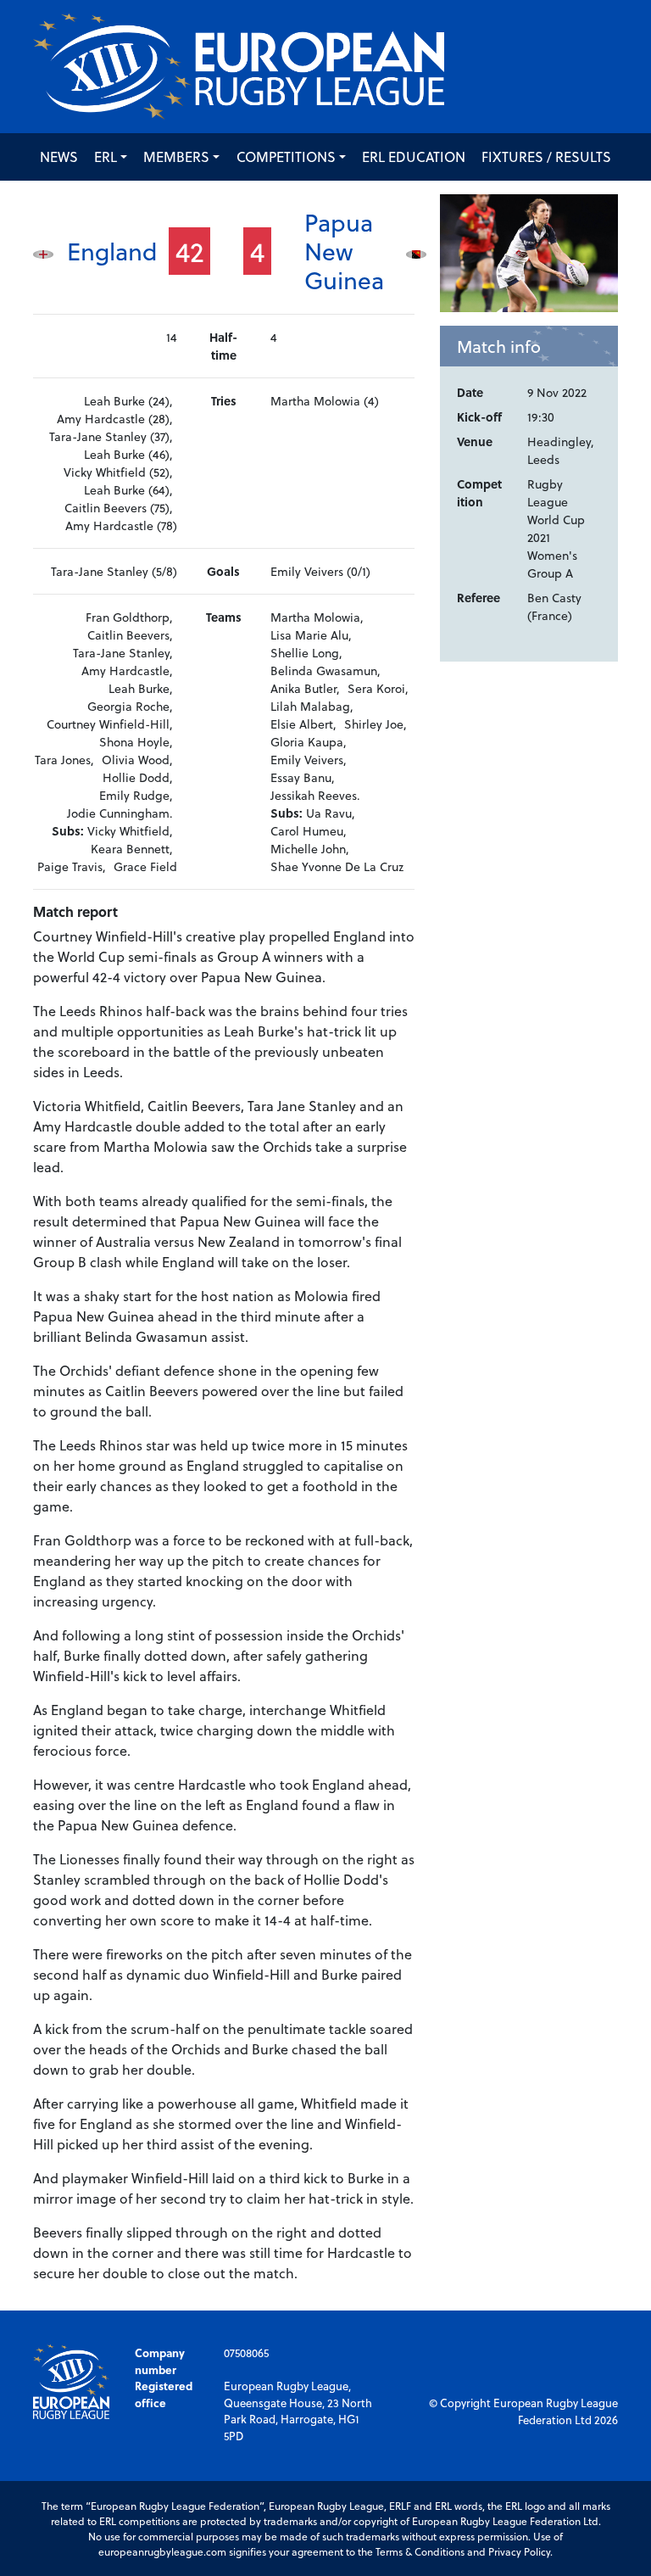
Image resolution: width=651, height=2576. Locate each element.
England (112, 251)
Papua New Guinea (344, 250)
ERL (106, 156)
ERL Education (414, 156)
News (59, 156)
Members (176, 156)
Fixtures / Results (546, 156)
